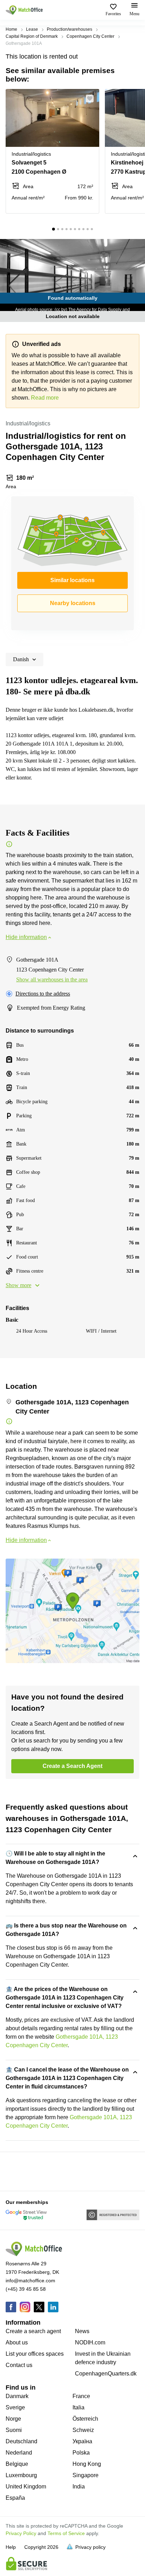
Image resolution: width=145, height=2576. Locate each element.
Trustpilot (16, 2171)
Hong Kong (87, 2464)
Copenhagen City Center (90, 36)
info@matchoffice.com (30, 2281)
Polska (81, 2453)
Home (11, 29)
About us (17, 2342)
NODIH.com (90, 2342)
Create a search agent (33, 2331)
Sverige (15, 2407)
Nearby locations (73, 603)
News (82, 2331)
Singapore (86, 2475)
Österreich (85, 2419)
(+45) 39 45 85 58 (26, 2289)
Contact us (19, 2365)
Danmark (17, 2396)
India (79, 2487)
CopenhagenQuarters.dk (106, 2374)
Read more (45, 398)
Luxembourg (21, 2475)
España (15, 2498)
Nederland (19, 2453)
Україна (82, 2441)
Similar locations (72, 580)
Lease (32, 29)
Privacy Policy (21, 2533)
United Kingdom (26, 2487)
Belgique (17, 2464)
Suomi (14, 2430)
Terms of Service (66, 2533)
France (81, 2396)
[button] (92, 98)
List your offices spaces (35, 2354)
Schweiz (83, 2430)
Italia (78, 2407)
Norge (13, 2419)
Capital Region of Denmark (32, 36)
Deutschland (21, 2441)
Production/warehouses (70, 29)
